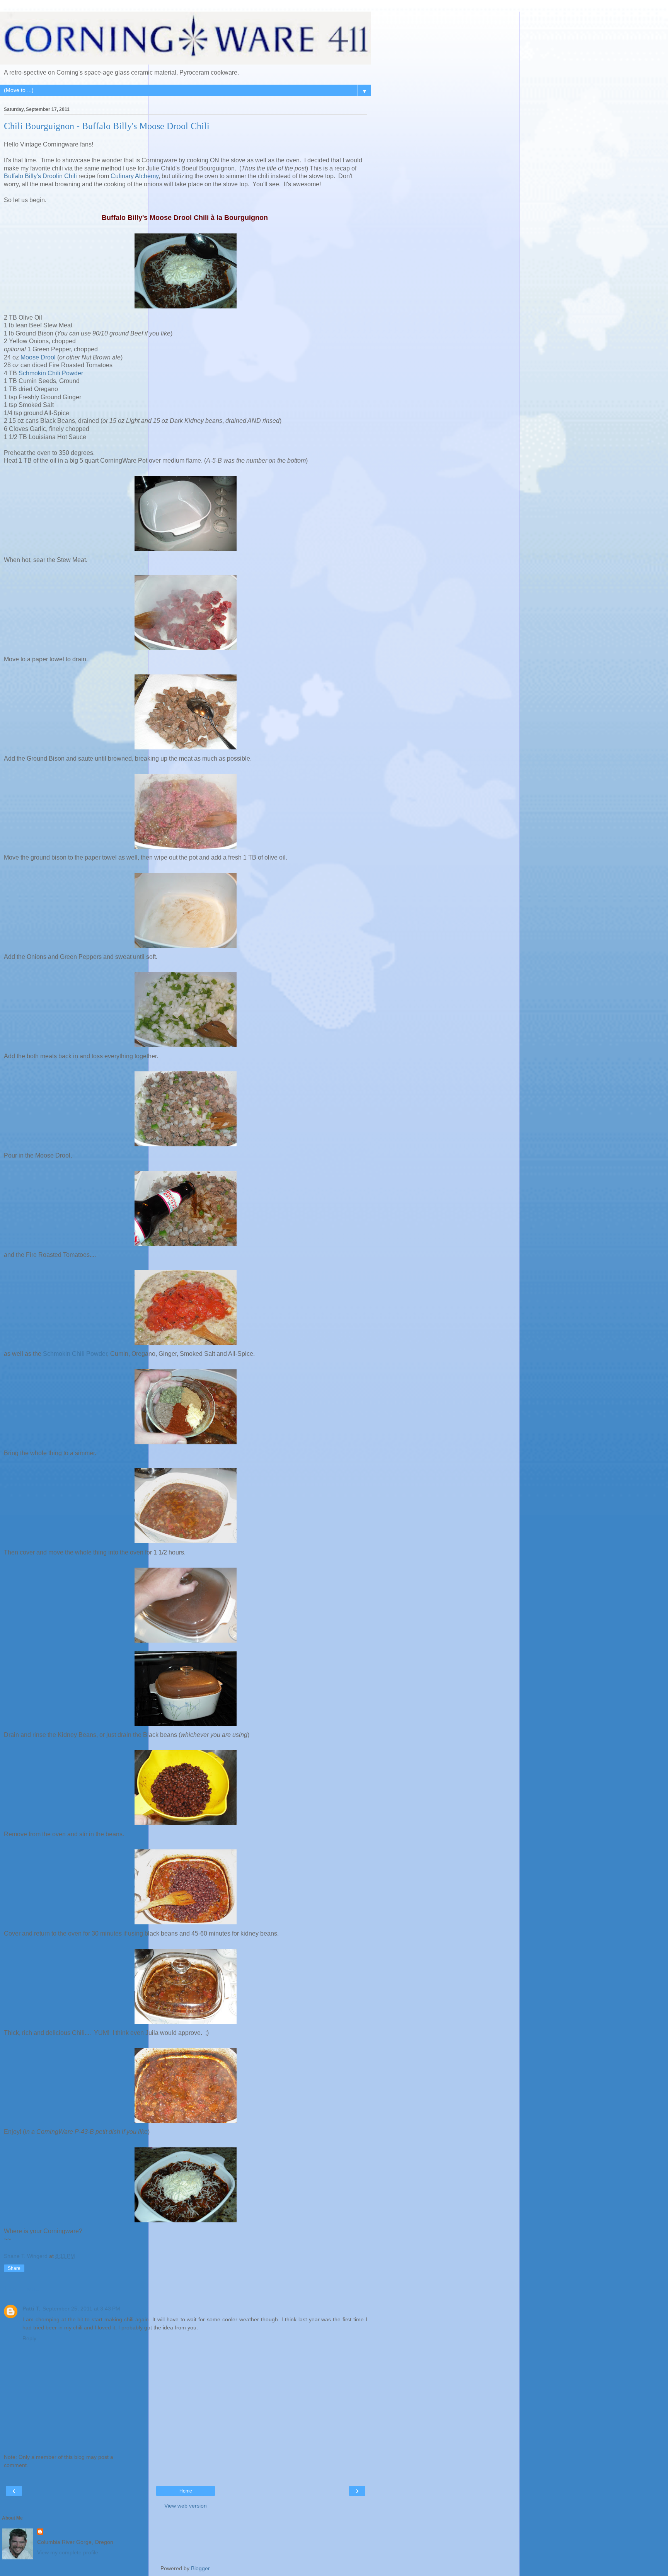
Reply (29, 2338)
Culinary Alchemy (135, 176)
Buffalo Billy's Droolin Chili (40, 176)
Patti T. (31, 2309)
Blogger (200, 2568)
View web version (186, 2506)
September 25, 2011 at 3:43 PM (81, 2309)
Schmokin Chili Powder (51, 373)
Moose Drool (38, 357)
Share (14, 2268)
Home (186, 2491)
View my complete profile (68, 2552)
